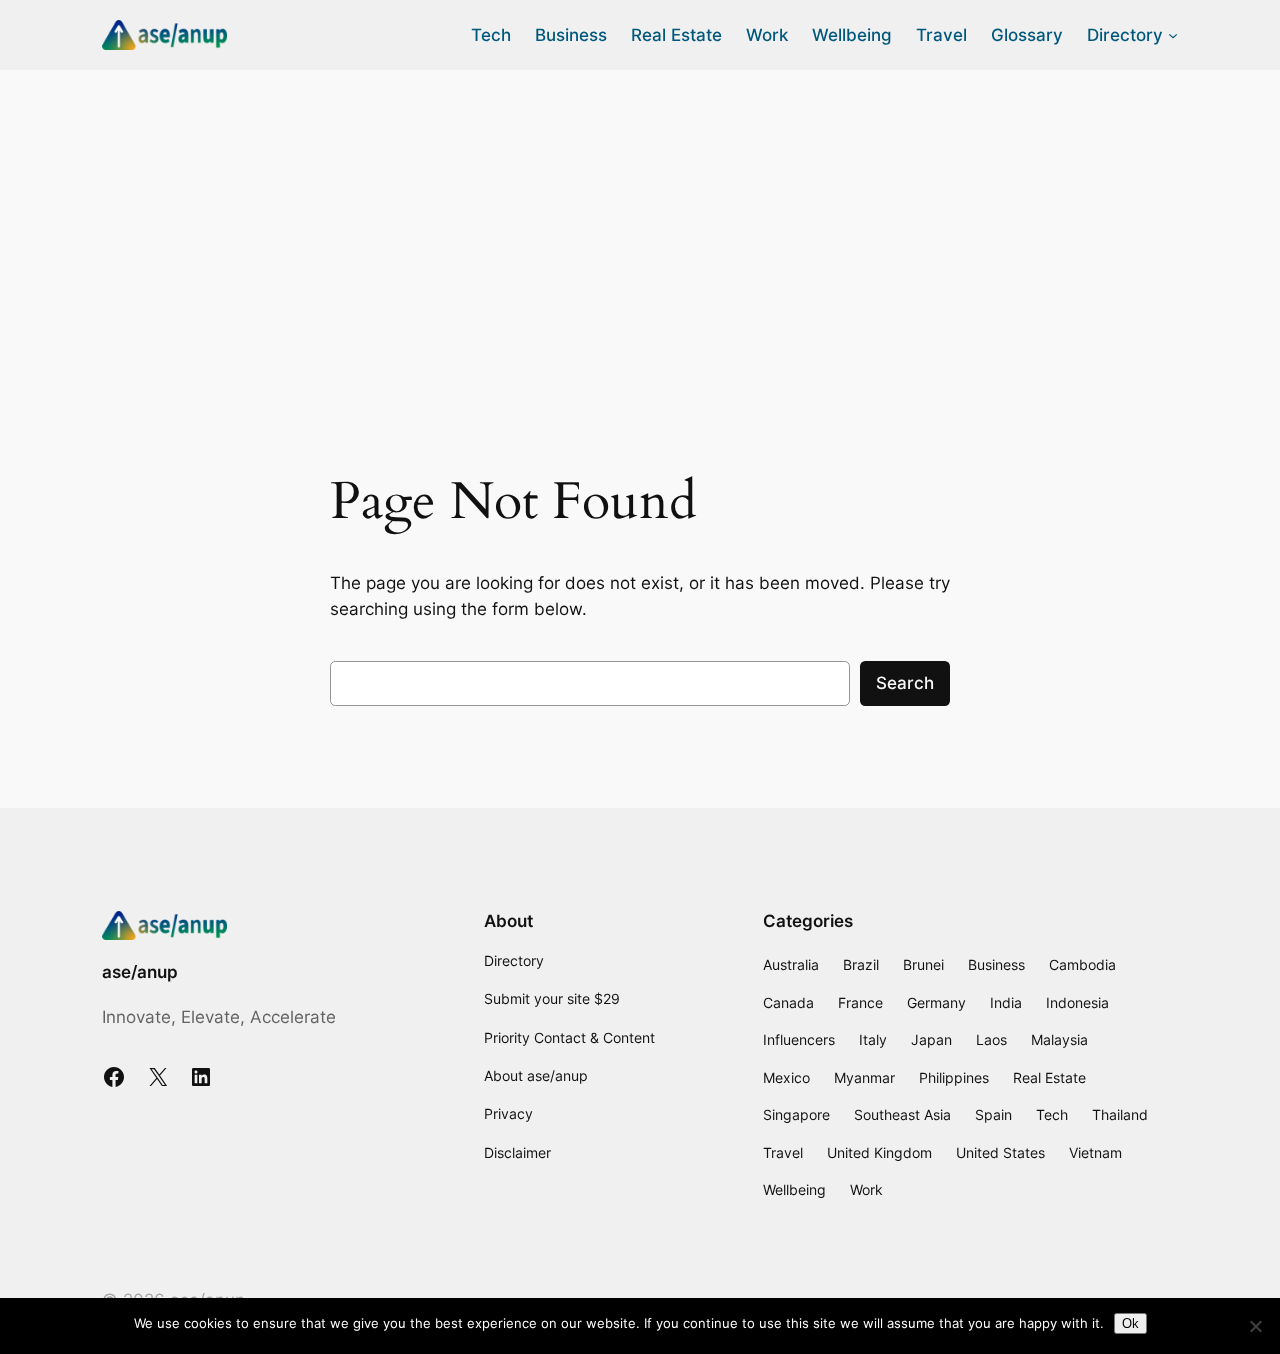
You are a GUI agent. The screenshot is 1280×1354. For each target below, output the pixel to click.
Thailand (1120, 1114)
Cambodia (1082, 964)
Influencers (799, 1039)
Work (866, 1189)
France (860, 1002)
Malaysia (1059, 1039)
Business (996, 964)
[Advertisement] (640, 229)
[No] (1255, 1326)
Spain (993, 1114)
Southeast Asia (902, 1114)
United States (1000, 1152)
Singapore (796, 1114)
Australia (791, 964)
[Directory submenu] (1173, 35)
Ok (1130, 1323)
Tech (1052, 1114)
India (1006, 1002)
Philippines (954, 1077)
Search (905, 683)
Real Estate (1049, 1077)
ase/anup (140, 972)
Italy (873, 1039)
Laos (991, 1039)
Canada (788, 1002)
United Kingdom (879, 1152)
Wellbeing (794, 1189)
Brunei (923, 964)
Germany (936, 1002)
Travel (783, 1152)
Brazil (861, 964)
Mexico (786, 1077)
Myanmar (864, 1077)
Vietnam (1095, 1152)
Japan (931, 1039)
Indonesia (1077, 1002)
